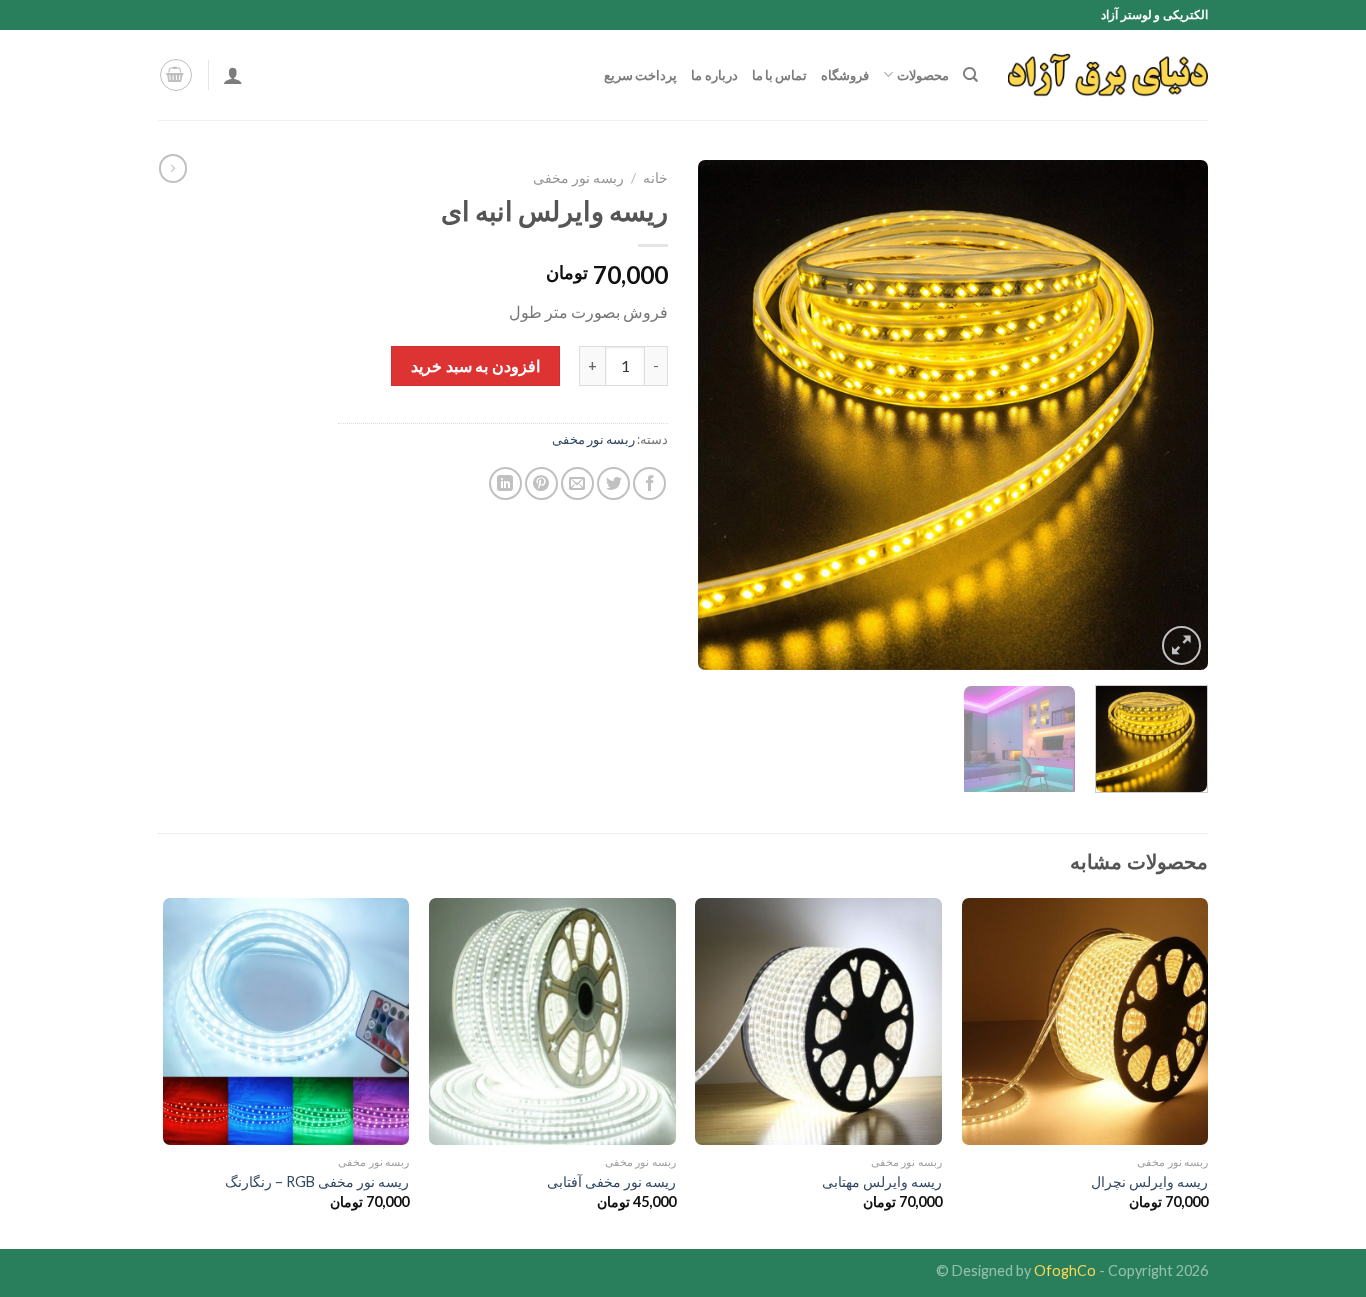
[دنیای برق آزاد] (1108, 75)
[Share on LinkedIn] (505, 483)
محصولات (922, 75)
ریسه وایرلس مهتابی (882, 1181)
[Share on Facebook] (649, 483)
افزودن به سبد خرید (475, 365)
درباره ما (714, 75)
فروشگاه (845, 75)
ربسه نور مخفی (578, 178)
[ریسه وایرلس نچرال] (1085, 1021)
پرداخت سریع (640, 75)
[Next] (719, 415)
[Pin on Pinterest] (541, 483)
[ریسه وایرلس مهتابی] (818, 1021)
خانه (655, 178)
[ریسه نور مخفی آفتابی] (552, 1021)
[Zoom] (1181, 645)
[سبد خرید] (176, 75)
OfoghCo (1065, 1270)
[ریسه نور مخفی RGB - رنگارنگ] (286, 1021)
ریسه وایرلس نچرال (1149, 1181)
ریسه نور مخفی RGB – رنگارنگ (317, 1181)
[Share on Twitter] (613, 483)
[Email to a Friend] (577, 483)
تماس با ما (780, 75)
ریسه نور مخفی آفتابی (611, 1181)
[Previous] (1173, 415)
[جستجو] (970, 75)
